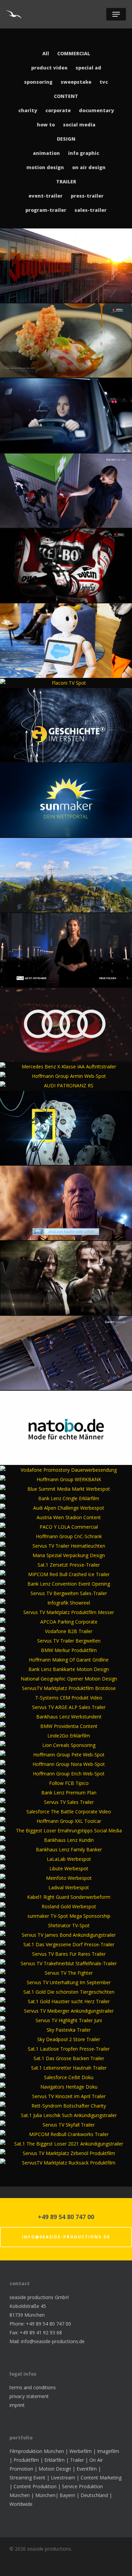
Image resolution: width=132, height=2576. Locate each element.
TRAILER (66, 182)
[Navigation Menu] (116, 14)
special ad (88, 68)
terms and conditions (33, 2387)
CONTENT (66, 96)
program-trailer (46, 210)
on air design (89, 167)
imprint (17, 2405)
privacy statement (29, 2396)
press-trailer (87, 196)
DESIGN (66, 139)
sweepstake (76, 82)
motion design (45, 167)
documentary (96, 110)
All (46, 53)
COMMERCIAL (74, 53)
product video (49, 68)
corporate (58, 110)
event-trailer (46, 196)
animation (46, 153)
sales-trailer (91, 210)
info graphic (84, 153)
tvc (104, 82)
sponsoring (38, 82)
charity (28, 110)
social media (79, 125)
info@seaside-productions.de (66, 2237)
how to (46, 125)
